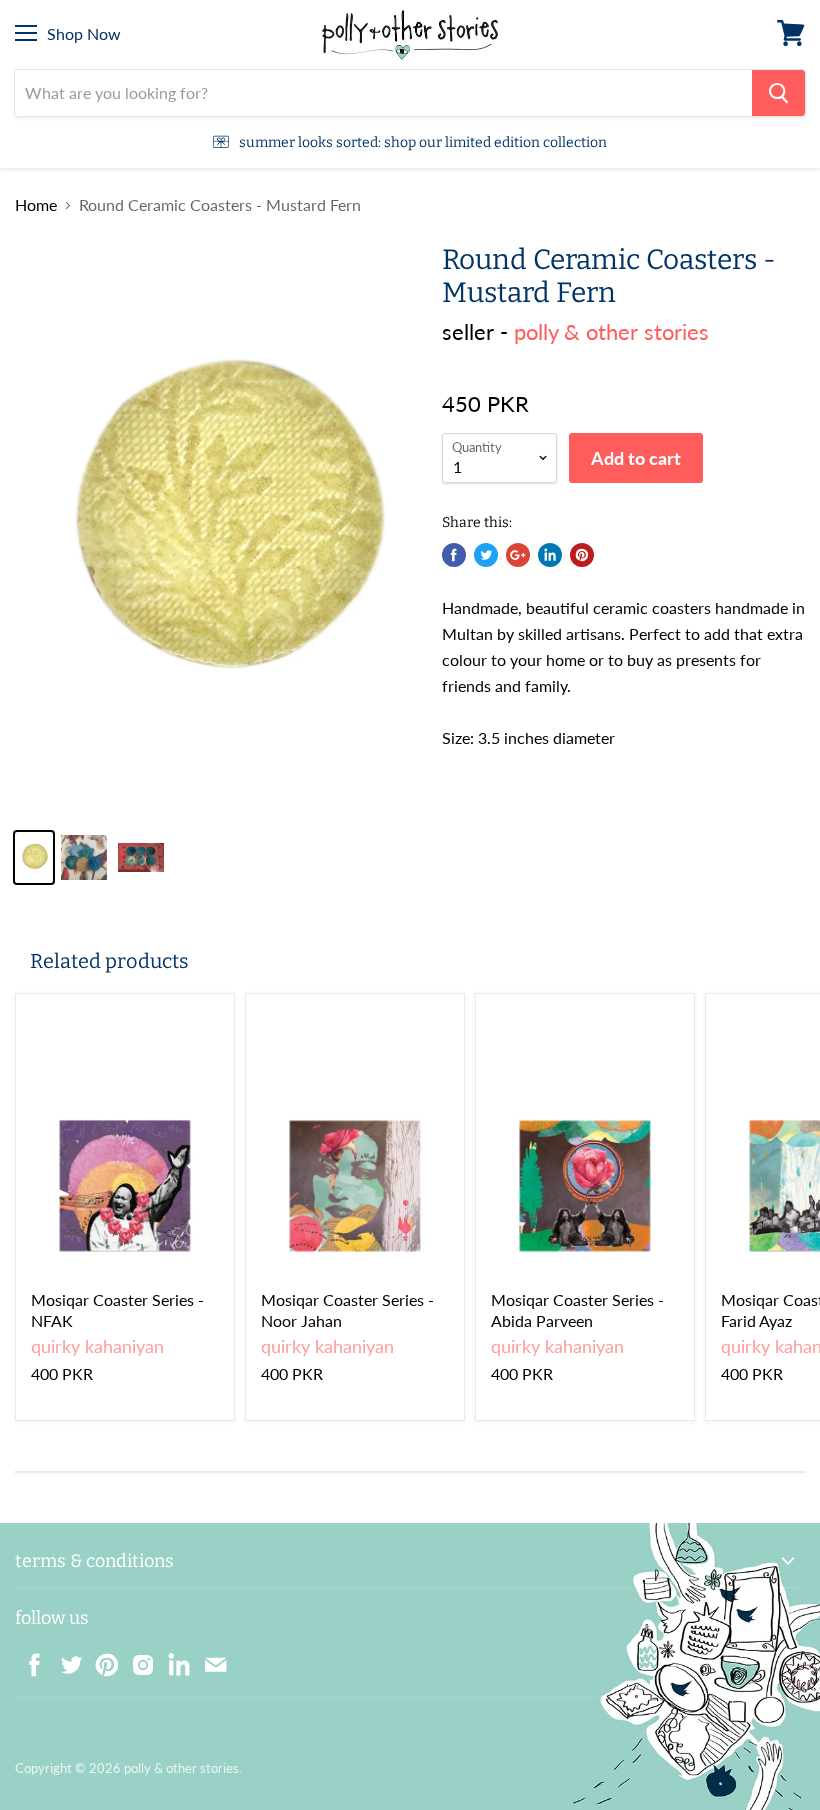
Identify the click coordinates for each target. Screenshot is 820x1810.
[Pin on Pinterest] (582, 555)
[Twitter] (65, 1659)
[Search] (778, 93)
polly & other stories (611, 331)
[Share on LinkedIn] (550, 555)
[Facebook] (29, 1659)
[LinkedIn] (173, 1659)
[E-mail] (209, 1659)
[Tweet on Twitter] (486, 555)
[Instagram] (137, 1659)
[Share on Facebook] (454, 555)
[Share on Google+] (518, 555)
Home (36, 205)
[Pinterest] (101, 1659)
